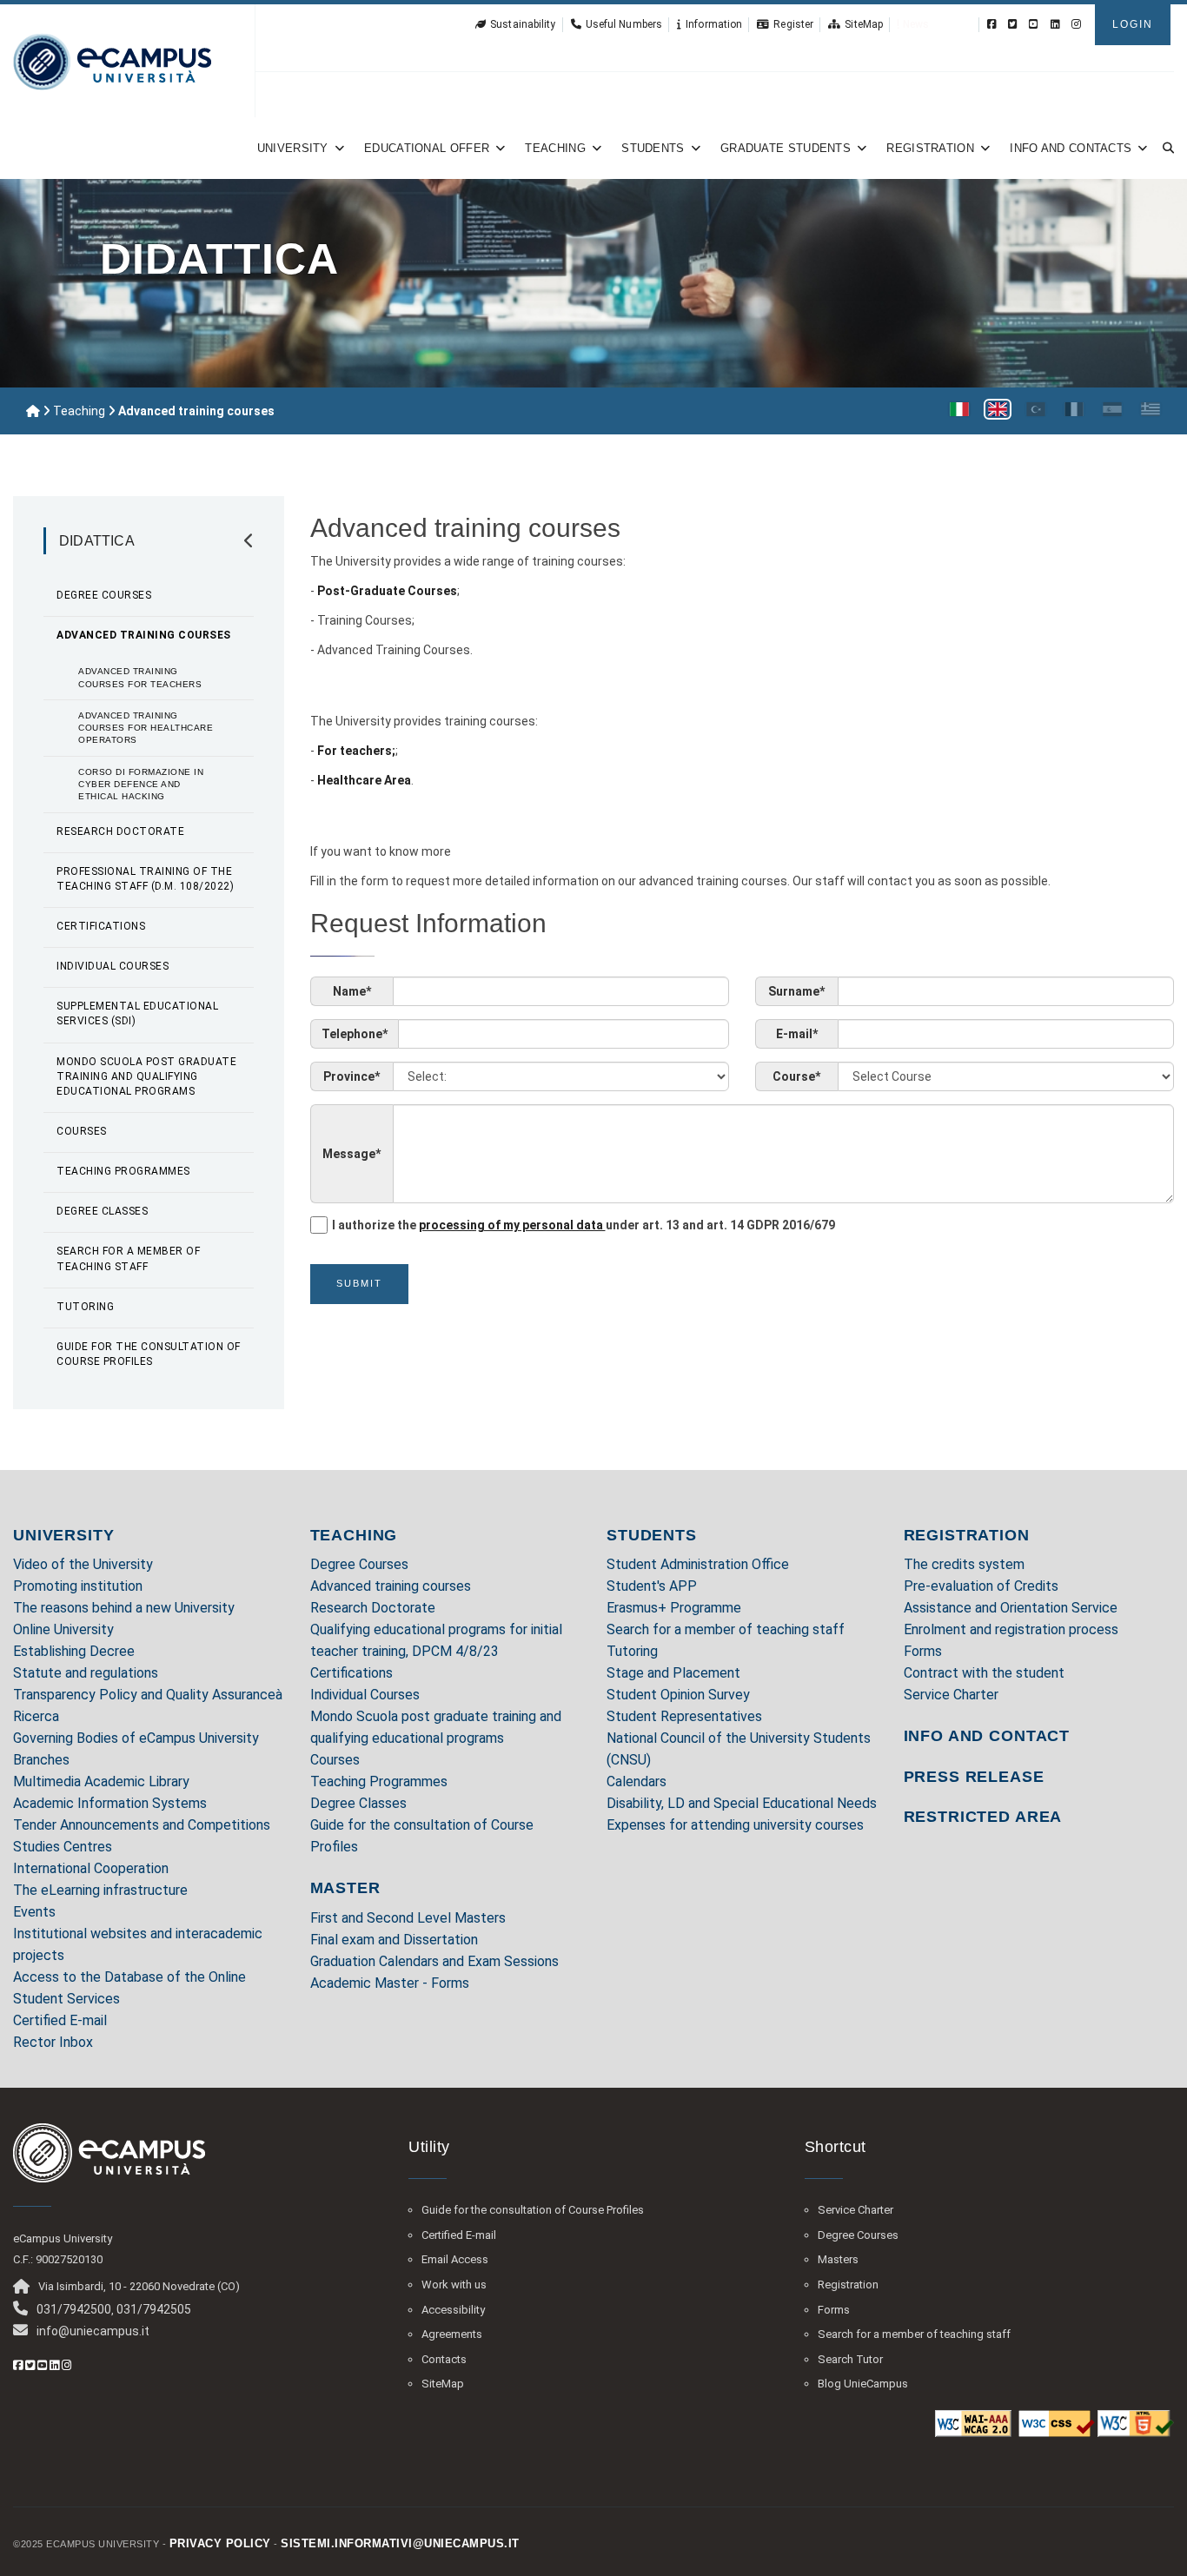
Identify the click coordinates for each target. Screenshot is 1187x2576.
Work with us (454, 2285)
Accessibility (453, 2310)
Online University (63, 1629)
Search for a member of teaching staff (128, 1258)
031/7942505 (154, 2309)
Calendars (637, 1781)
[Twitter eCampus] (1013, 24)
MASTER (345, 1888)
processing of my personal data (512, 1225)
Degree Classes (102, 1211)
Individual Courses (113, 966)
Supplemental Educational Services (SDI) (137, 1013)
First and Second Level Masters (408, 1918)
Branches (41, 1760)
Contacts (444, 2359)
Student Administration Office (698, 1564)
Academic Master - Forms (390, 1983)
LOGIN (1133, 24)
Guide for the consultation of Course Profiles (149, 1354)
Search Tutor (850, 2359)
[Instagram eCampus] (1076, 24)
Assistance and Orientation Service (1011, 1608)
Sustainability (523, 24)
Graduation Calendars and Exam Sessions (434, 1961)
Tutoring (85, 1307)
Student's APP (652, 1586)
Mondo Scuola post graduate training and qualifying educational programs (146, 1076)
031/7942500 (74, 2309)
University (293, 148)
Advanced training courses (144, 635)
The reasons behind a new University (124, 1608)
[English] (998, 409)
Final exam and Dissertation (394, 1940)
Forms (923, 1651)
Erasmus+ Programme (674, 1608)
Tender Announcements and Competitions (142, 1825)
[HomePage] (112, 61)
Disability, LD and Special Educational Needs (742, 1803)
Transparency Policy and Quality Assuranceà (148, 1695)
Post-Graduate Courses (387, 591)
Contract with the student (984, 1673)
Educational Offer (427, 148)
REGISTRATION (967, 1535)
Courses (82, 1131)
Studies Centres (63, 1847)
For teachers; (356, 751)
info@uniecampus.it (93, 2331)
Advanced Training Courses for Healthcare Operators (146, 728)
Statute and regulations (86, 1673)
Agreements (452, 2334)
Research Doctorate (120, 831)
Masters (838, 2259)
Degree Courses (104, 595)
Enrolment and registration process (1011, 1629)
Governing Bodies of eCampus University (136, 1738)
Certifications (101, 926)
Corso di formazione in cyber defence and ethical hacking (141, 785)
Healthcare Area (364, 780)
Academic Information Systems (110, 1803)
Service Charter (951, 1695)
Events (34, 1912)
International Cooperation (91, 1868)
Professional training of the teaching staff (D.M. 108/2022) (145, 879)
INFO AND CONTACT (987, 1736)
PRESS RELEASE (974, 1777)
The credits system (964, 1564)
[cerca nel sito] (1165, 148)
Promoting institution (78, 1586)
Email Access (455, 2259)
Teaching (555, 148)
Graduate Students (786, 148)
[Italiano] (959, 409)
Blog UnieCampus (863, 2384)
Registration (930, 148)
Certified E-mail (60, 2020)
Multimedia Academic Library (101, 1781)
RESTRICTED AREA (983, 1817)
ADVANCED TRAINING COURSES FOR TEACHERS (140, 677)
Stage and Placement (673, 1673)
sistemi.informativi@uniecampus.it (400, 2543)
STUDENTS (652, 1535)
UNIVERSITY (64, 1535)
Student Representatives (684, 1716)
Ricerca (36, 1716)
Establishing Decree (74, 1651)
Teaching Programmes (123, 1171)
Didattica (97, 541)
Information (714, 24)
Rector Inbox (53, 2042)
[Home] (33, 411)
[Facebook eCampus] (992, 24)
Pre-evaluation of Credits (981, 1586)
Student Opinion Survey (678, 1695)
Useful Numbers (624, 24)
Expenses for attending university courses (735, 1825)
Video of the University (83, 1564)
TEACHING (354, 1535)
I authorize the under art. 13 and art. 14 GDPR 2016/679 (584, 1225)
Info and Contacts (1071, 148)
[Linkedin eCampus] (1055, 24)
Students (653, 148)
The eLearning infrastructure (100, 1890)
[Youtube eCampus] (1034, 24)
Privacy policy (220, 2543)
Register (793, 24)
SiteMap (864, 24)
